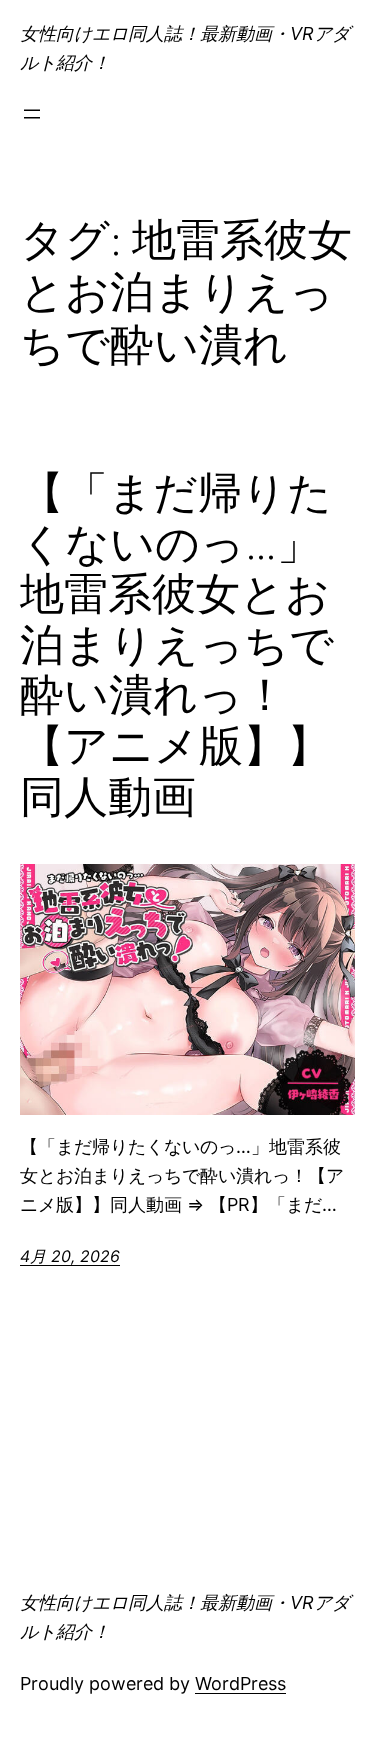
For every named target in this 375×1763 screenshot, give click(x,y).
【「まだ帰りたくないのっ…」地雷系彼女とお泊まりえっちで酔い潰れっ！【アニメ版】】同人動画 (177, 645)
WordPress (240, 1683)
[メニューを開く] (32, 114)
